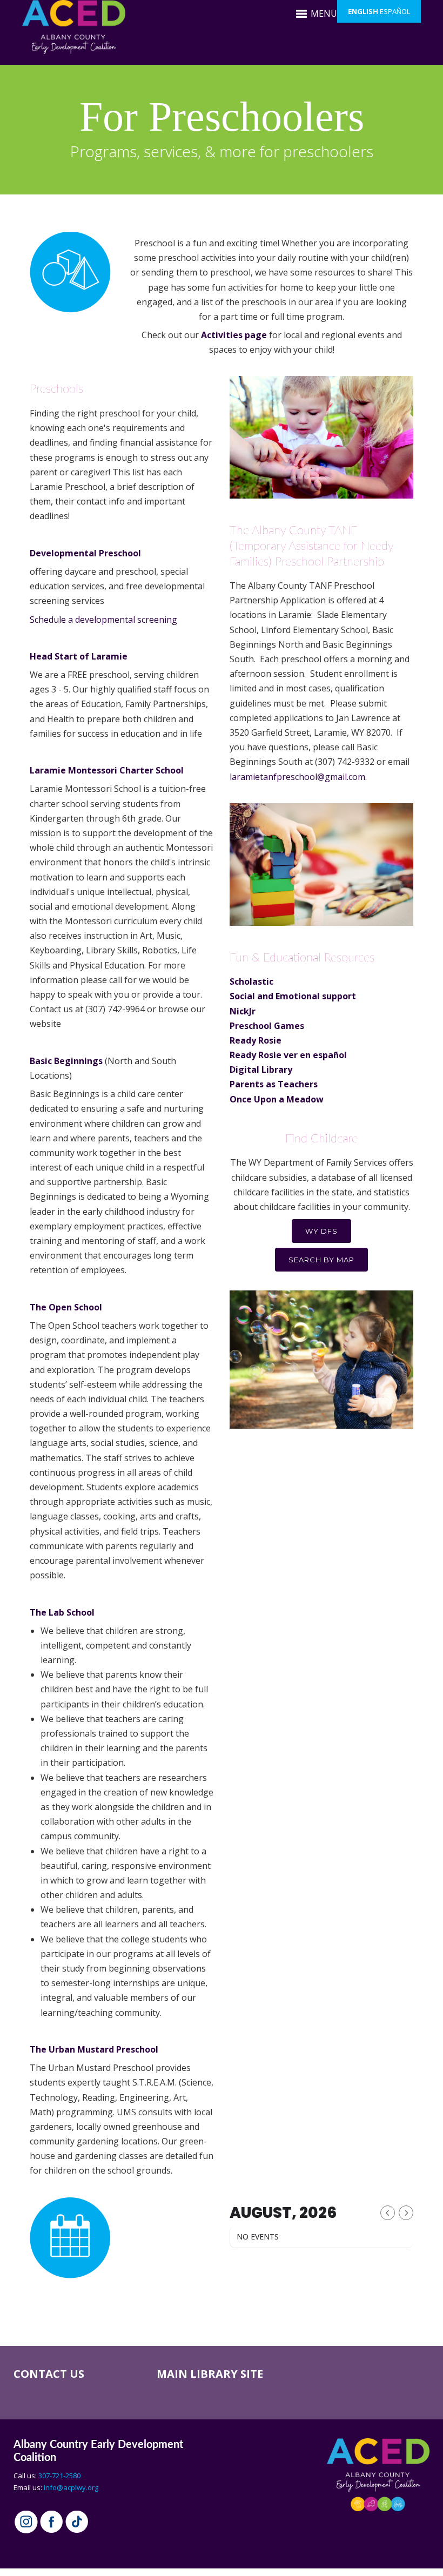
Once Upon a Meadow (278, 1099)
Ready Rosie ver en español (288, 1055)
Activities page (234, 335)
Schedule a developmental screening (105, 620)
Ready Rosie (256, 1040)
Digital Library (261, 1070)
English (363, 11)
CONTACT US (49, 2374)
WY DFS (321, 1231)
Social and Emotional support (293, 996)
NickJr (243, 1011)
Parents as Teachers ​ (274, 1084)
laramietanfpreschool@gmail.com (297, 777)
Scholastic (251, 981)
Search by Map (321, 1260)
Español (395, 11)
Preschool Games (267, 1026)
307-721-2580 (59, 2476)
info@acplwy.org (71, 2487)
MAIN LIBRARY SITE (210, 2374)
